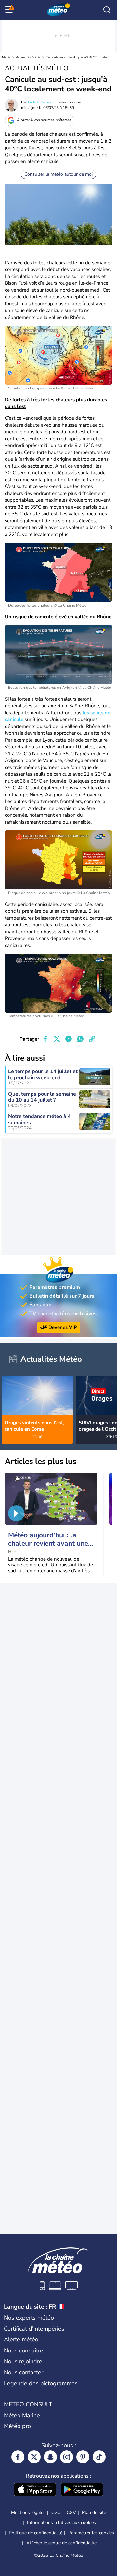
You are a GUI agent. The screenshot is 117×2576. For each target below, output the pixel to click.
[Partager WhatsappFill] (80, 1039)
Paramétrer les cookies (91, 2533)
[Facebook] (18, 2457)
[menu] (10, 10)
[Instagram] (67, 2457)
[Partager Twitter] (57, 1039)
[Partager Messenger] (69, 1039)
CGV (71, 2512)
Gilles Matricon (41, 102)
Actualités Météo (29, 57)
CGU (56, 2512)
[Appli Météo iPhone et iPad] (35, 2490)
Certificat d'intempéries (34, 2329)
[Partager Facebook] (45, 1039)
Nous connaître (24, 2351)
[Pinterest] (83, 2457)
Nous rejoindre (23, 2361)
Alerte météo (21, 2339)
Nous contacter (24, 2372)
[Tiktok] (99, 2457)
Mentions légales (28, 2512)
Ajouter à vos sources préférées (44, 120)
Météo (7, 57)
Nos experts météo (29, 2318)
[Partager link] (92, 1039)
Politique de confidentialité (36, 2533)
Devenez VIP (63, 1327)
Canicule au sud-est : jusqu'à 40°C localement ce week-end (78, 57)
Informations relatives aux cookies (61, 2522)
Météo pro (17, 2426)
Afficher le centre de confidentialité (61, 2543)
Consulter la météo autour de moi (58, 174)
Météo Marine (22, 2415)
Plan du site (94, 2512)
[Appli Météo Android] (82, 2490)
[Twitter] (34, 2457)
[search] (107, 10)
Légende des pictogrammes (41, 2383)
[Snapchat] (50, 2457)
